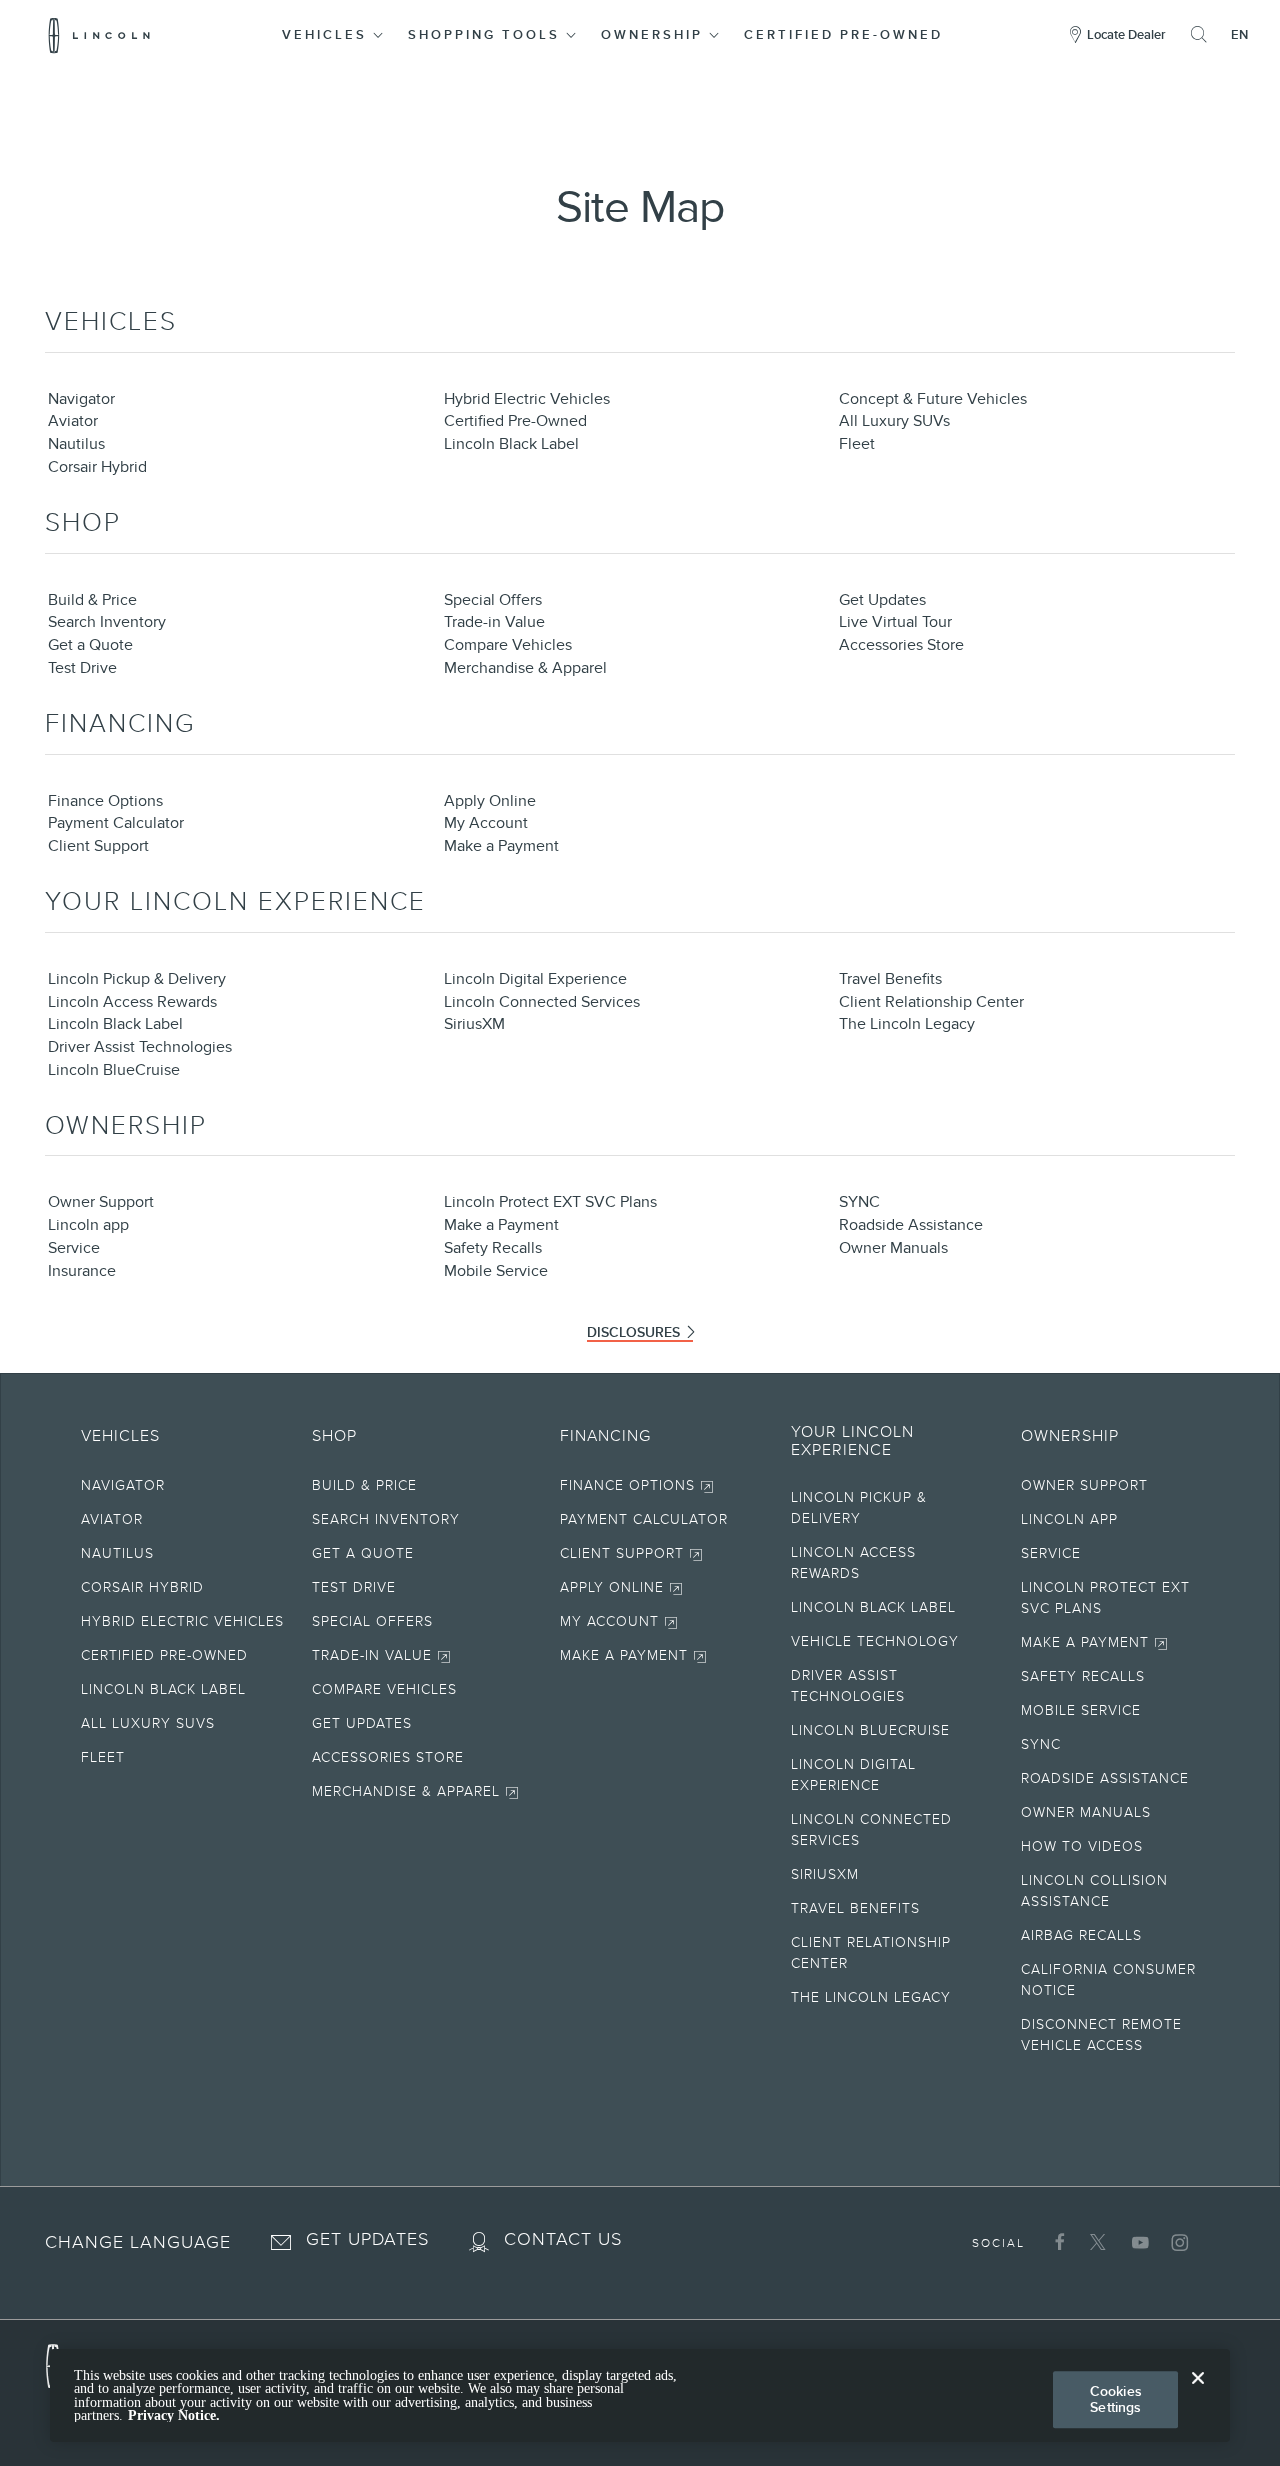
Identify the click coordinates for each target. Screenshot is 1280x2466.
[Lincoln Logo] (99, 35)
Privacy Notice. (174, 2415)
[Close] (1198, 2394)
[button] (334, 35)
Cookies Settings (1116, 2399)
